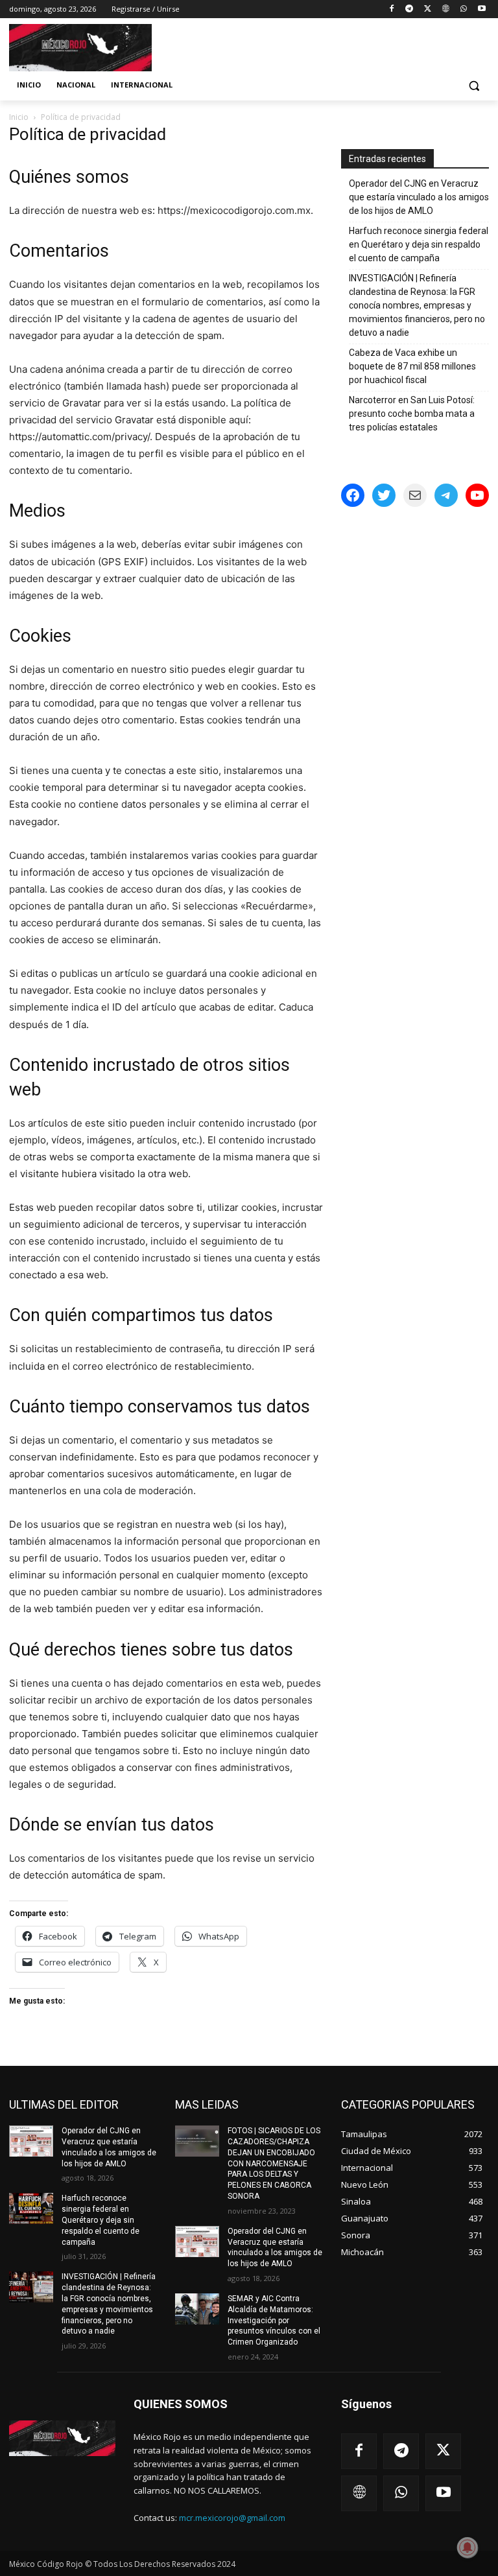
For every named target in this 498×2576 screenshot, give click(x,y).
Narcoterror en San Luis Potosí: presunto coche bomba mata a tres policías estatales (412, 414)
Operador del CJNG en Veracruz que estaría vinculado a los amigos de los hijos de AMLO (419, 197)
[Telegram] (409, 9)
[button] (474, 85)
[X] (428, 9)
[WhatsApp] (463, 9)
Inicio (19, 117)
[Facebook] (391, 9)
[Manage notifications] (468, 2547)
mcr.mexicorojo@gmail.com (232, 2518)
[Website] (446, 9)
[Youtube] (481, 9)
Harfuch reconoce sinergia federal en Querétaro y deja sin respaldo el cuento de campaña (419, 244)
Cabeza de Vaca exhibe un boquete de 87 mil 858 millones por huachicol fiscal (412, 366)
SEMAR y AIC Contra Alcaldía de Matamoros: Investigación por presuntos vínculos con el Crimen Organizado (274, 2320)
